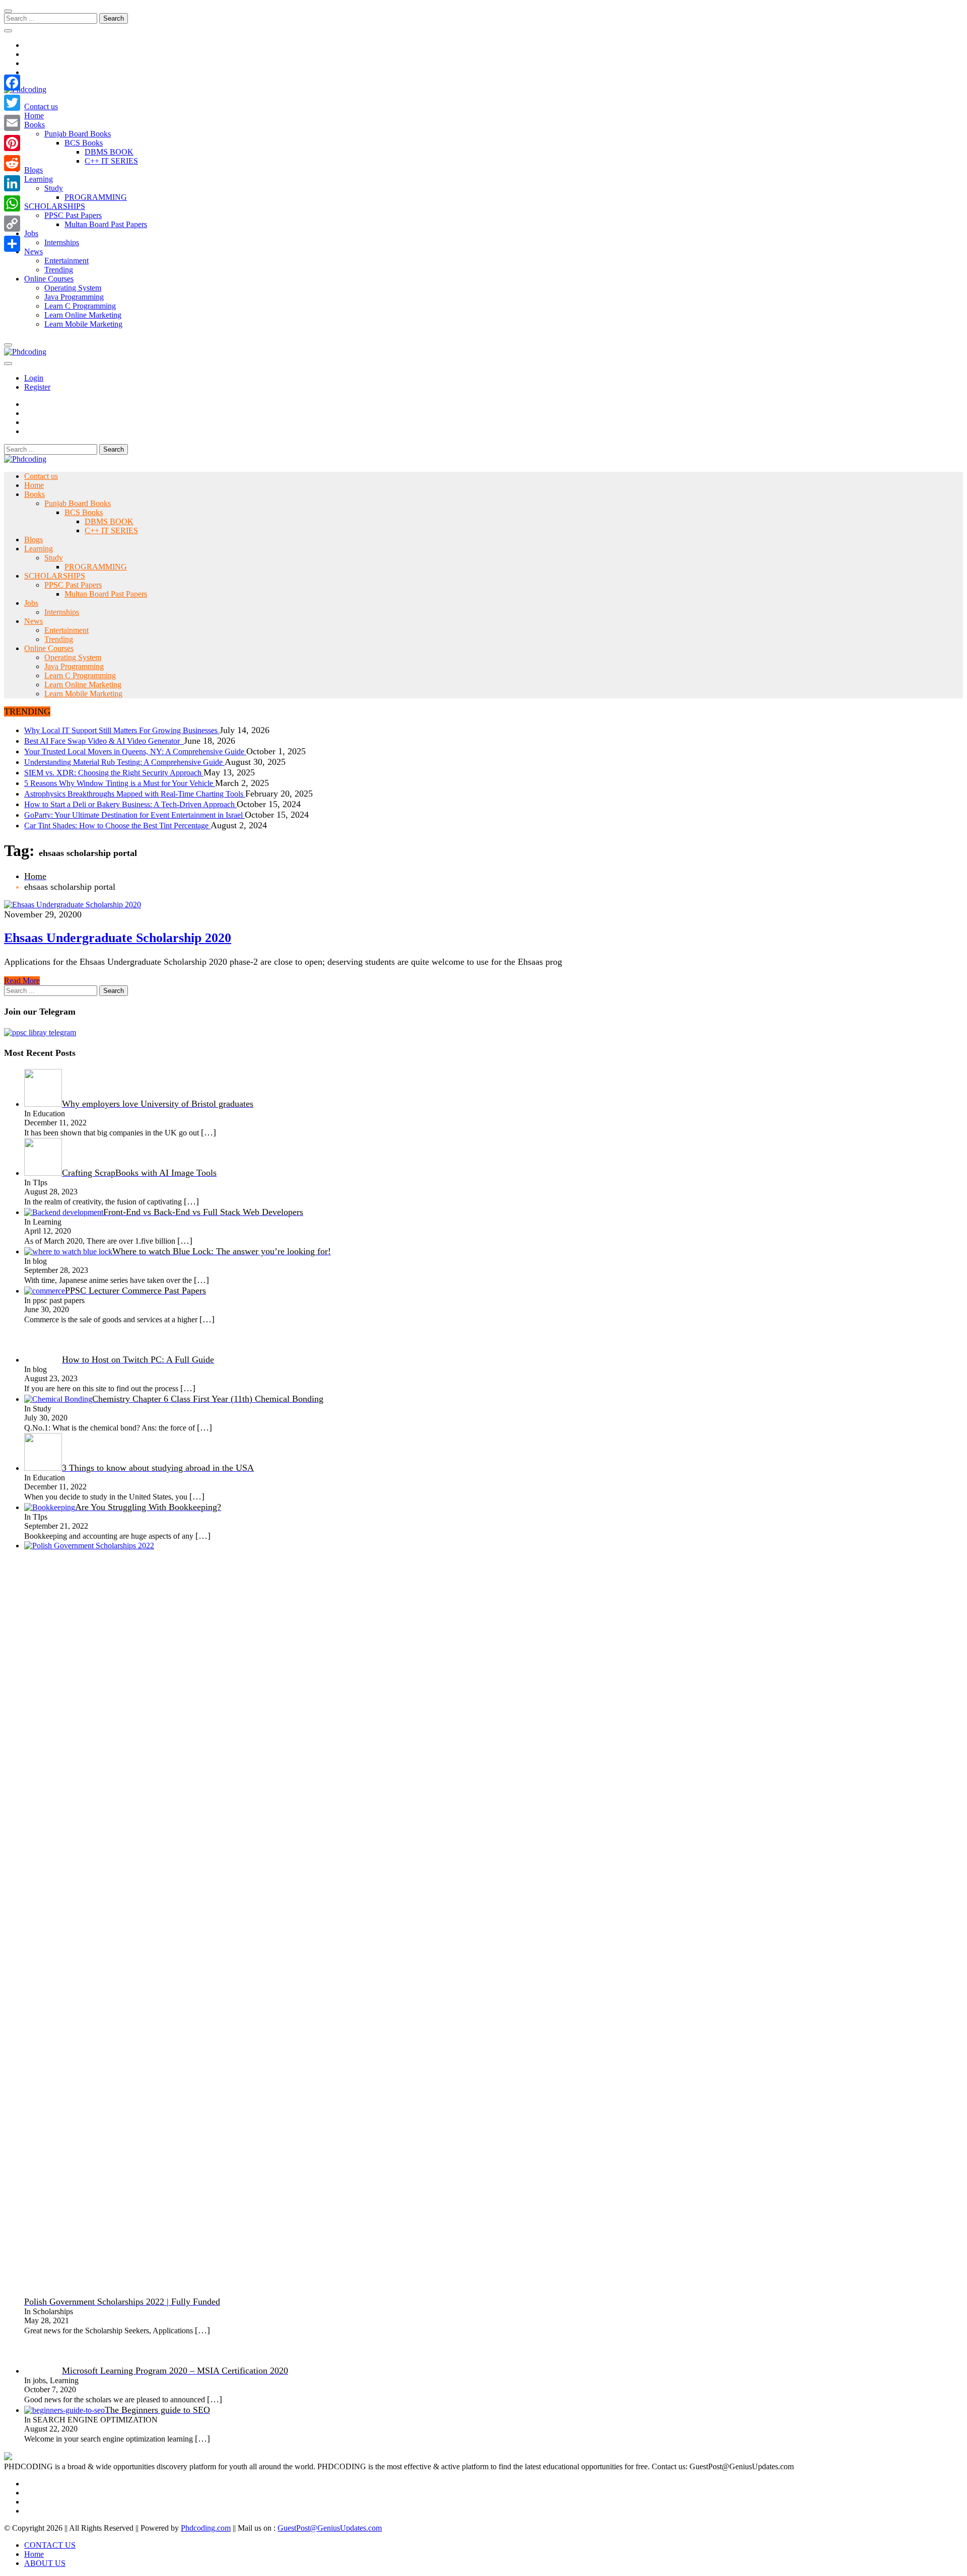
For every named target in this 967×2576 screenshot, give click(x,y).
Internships (62, 242)
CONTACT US (50, 2545)
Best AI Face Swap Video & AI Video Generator (104, 741)
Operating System (73, 288)
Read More (22, 981)
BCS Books (84, 143)
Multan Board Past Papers (106, 224)
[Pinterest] (12, 143)
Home (34, 116)
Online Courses (49, 279)
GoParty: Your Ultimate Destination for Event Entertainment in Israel (134, 815)
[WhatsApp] (12, 203)
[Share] (12, 244)
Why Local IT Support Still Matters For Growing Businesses (122, 730)
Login (34, 378)
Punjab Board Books (78, 134)
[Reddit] (12, 163)
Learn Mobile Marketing (83, 324)
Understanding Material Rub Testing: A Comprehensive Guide (124, 762)
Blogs (33, 170)
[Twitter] (12, 103)
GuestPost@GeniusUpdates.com (330, 2528)
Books (34, 125)
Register (37, 387)
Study (54, 188)
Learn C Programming (80, 306)
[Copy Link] (12, 224)
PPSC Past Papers (73, 215)
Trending (59, 270)
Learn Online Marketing (83, 315)
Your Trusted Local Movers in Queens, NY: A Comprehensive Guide (135, 752)
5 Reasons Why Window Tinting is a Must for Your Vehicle (120, 783)
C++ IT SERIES (111, 161)
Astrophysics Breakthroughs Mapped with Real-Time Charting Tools (135, 794)
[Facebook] (12, 83)
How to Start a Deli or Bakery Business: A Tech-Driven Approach (130, 804)
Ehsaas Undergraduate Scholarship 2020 (118, 938)
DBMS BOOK (109, 152)
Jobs (31, 233)
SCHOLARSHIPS (55, 206)
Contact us (41, 106)
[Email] (12, 123)
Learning (39, 179)
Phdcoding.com (206, 2528)
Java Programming (74, 297)
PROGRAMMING (96, 197)
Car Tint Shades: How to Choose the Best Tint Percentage (117, 826)
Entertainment (66, 261)
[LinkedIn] (12, 183)
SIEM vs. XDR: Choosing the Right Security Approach (114, 773)
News (33, 252)
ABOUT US (45, 2563)
